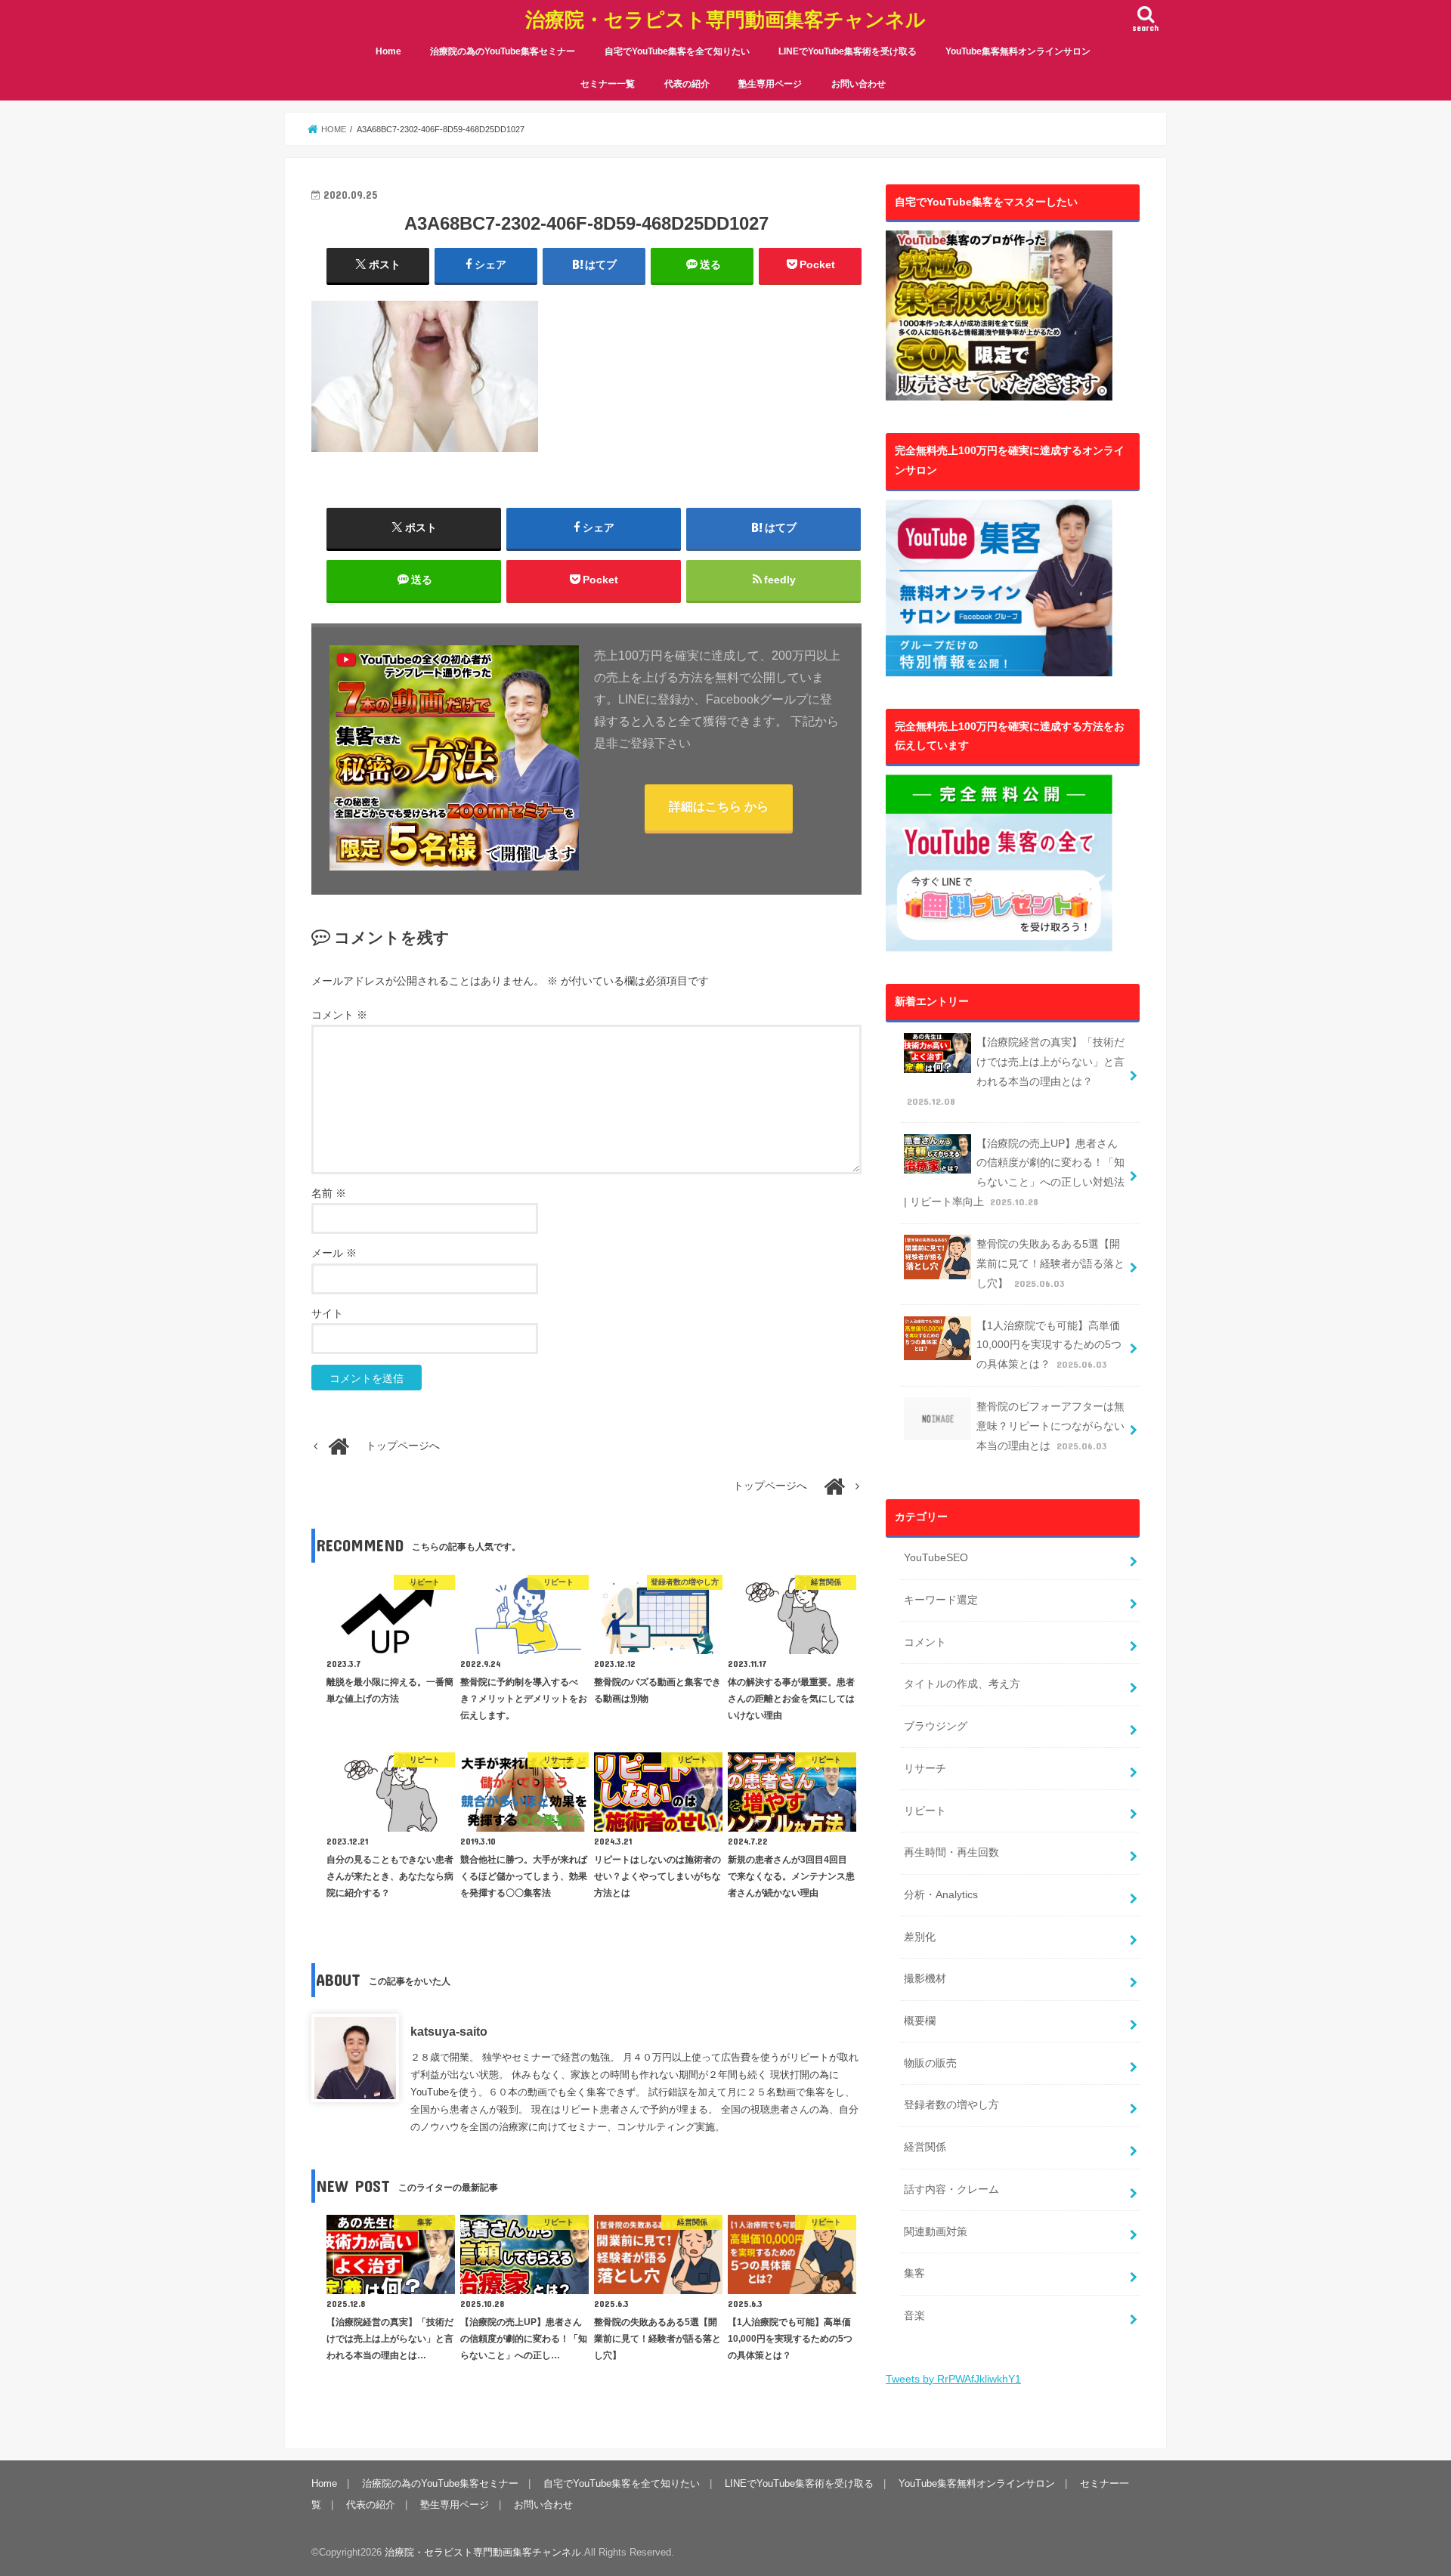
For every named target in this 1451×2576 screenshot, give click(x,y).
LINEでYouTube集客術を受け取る (848, 51)
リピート (925, 1811)
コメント (339, 1015)
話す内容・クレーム (951, 2189)
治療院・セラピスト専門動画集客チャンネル (725, 19)
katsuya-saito (449, 2032)
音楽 (914, 2315)
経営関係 (925, 2147)
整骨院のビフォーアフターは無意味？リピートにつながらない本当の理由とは (1050, 1426)
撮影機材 (925, 1978)
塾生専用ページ (770, 84)
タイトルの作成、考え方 (962, 1684)
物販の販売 (930, 2063)
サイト (327, 1314)
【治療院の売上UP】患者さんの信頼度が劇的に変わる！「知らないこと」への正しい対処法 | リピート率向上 (1014, 1173)
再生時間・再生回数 (951, 1852)
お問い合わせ (859, 84)
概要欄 (920, 2021)
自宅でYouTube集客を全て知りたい (677, 51)
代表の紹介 (687, 84)
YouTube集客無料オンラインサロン (1018, 51)
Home (388, 51)
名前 (329, 1194)
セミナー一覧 (608, 84)
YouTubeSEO (936, 1557)
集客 (914, 2273)
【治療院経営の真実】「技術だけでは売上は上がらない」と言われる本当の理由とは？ (1016, 1072)
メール (334, 1253)
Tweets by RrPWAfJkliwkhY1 (953, 2379)
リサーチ (925, 1768)
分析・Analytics (941, 1894)
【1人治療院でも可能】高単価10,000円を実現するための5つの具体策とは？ (1049, 1345)
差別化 (920, 1937)
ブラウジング (936, 1726)
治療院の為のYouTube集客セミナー (503, 51)
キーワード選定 (941, 1600)
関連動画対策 (936, 2231)
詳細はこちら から (719, 807)
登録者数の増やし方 (951, 2104)
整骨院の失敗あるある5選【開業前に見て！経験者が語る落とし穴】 (1050, 1263)
